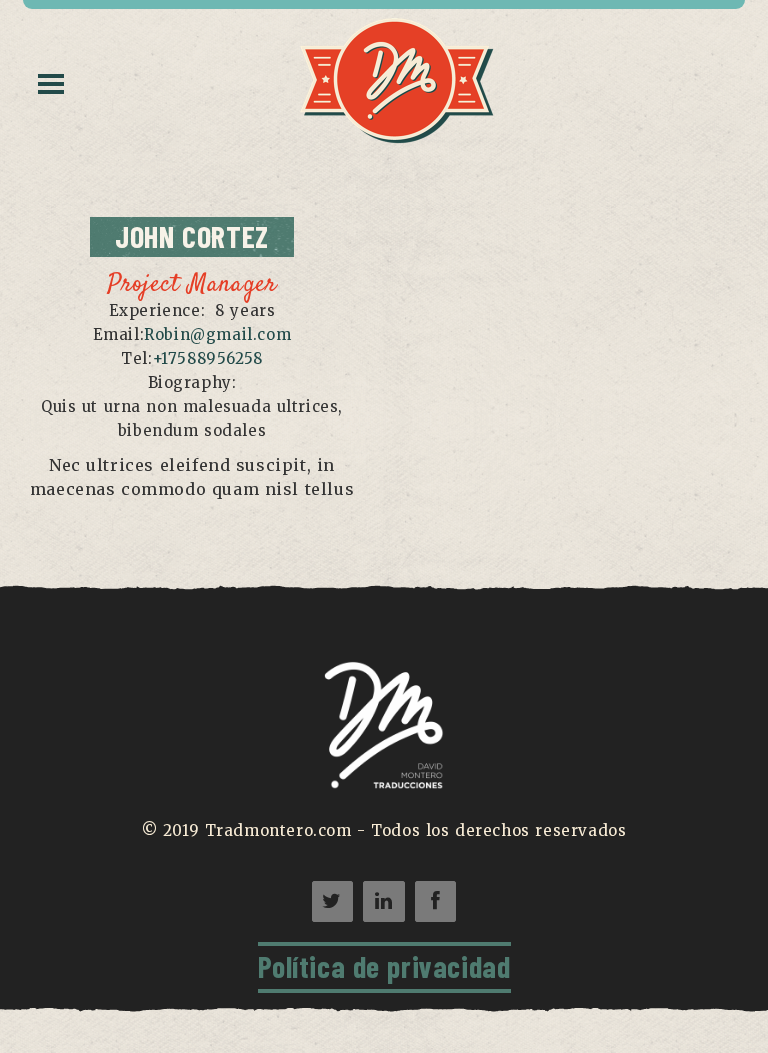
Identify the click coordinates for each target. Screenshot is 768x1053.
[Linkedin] (383, 901)
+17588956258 (208, 358)
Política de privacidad (384, 966)
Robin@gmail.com (217, 334)
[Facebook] (435, 901)
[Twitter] (332, 901)
